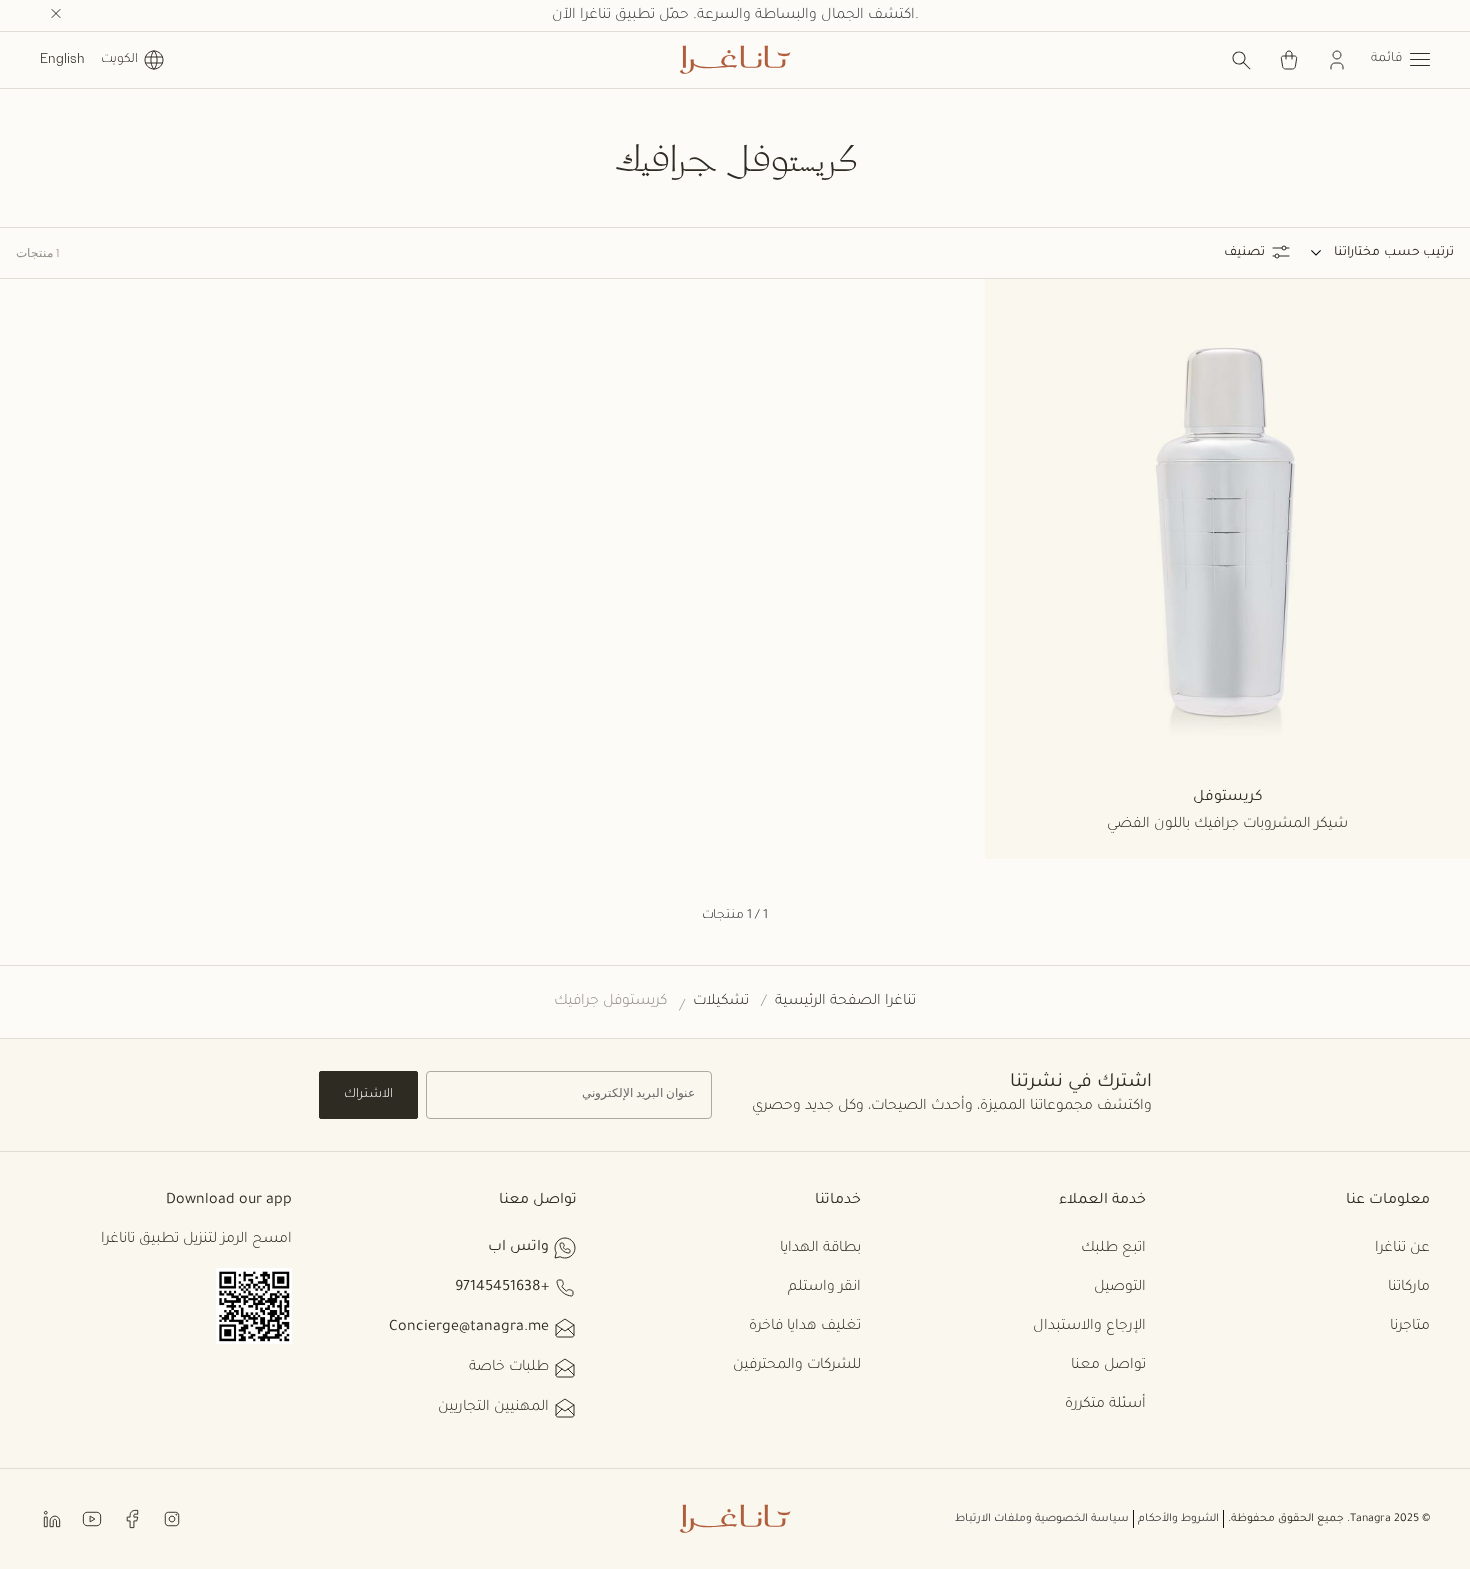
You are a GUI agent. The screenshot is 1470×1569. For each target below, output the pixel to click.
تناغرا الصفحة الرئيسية (845, 1002)
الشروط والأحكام (1178, 1519)
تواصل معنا (1108, 1366)
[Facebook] (132, 1517)
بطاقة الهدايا (820, 1249)
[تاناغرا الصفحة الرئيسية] (735, 60)
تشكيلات (721, 1002)
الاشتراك (368, 1095)
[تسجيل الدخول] (1337, 60)
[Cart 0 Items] (1289, 60)
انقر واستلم (824, 1288)
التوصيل (1120, 1288)
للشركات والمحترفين (797, 1366)
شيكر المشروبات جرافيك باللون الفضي (1227, 825)
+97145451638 (502, 1288)
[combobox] (1345, 253)
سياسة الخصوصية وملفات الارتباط (1042, 1519)
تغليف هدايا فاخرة (805, 1327)
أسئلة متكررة (1105, 1405)
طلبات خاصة (509, 1368)
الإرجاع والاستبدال (1089, 1327)
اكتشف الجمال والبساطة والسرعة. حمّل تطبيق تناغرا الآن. (735, 16)
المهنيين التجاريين (493, 1408)
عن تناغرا (1402, 1249)
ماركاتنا (1409, 1288)
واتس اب (518, 1248)
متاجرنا (1410, 1327)
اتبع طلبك (1113, 1249)
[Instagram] (172, 1517)
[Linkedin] (52, 1517)
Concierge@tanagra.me (469, 1328)
